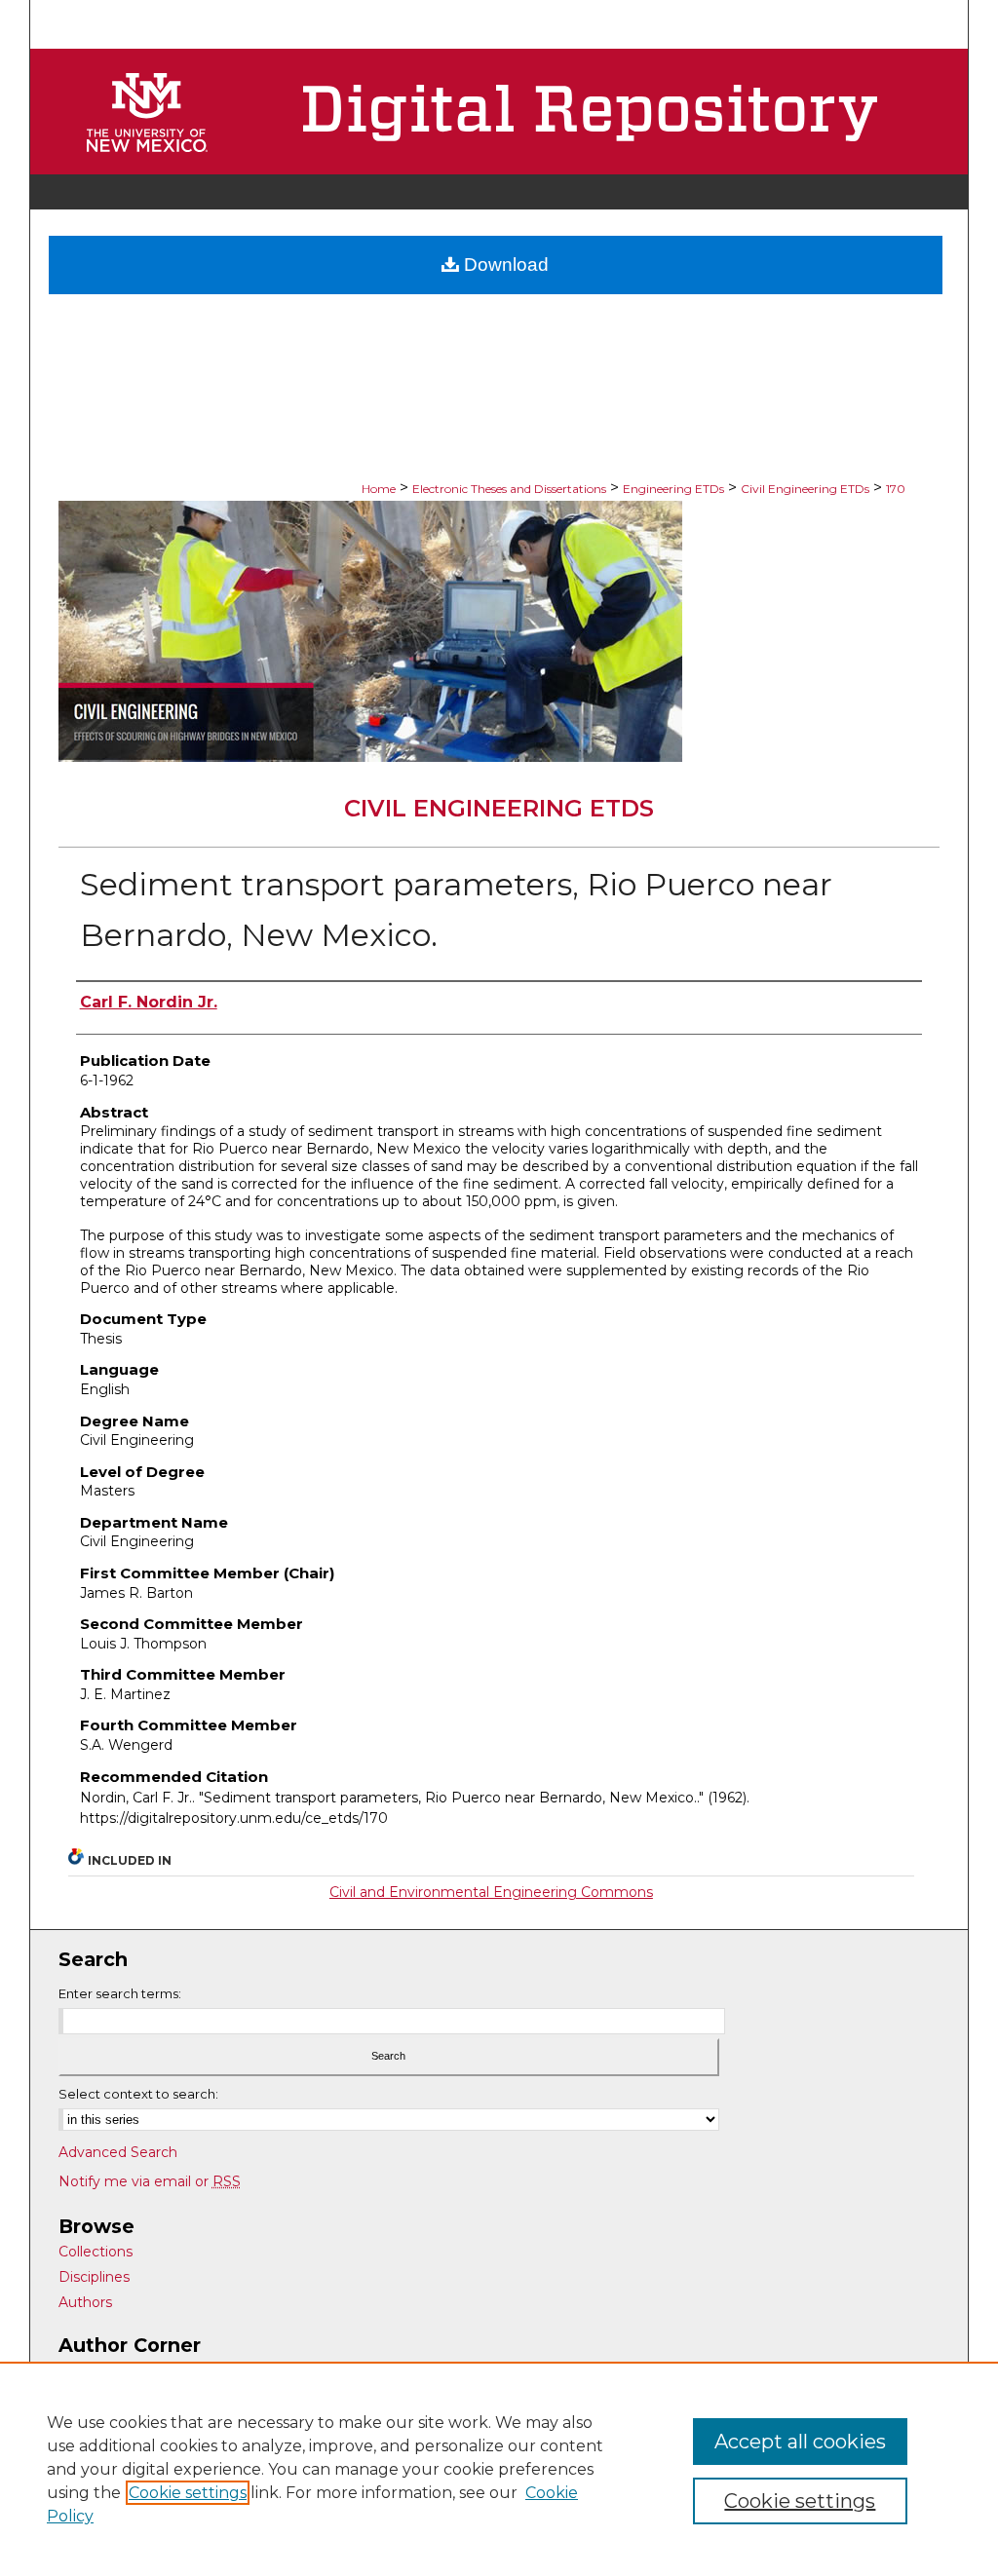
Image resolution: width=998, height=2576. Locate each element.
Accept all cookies (800, 2442)
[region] (499, 2469)
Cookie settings (188, 2493)
